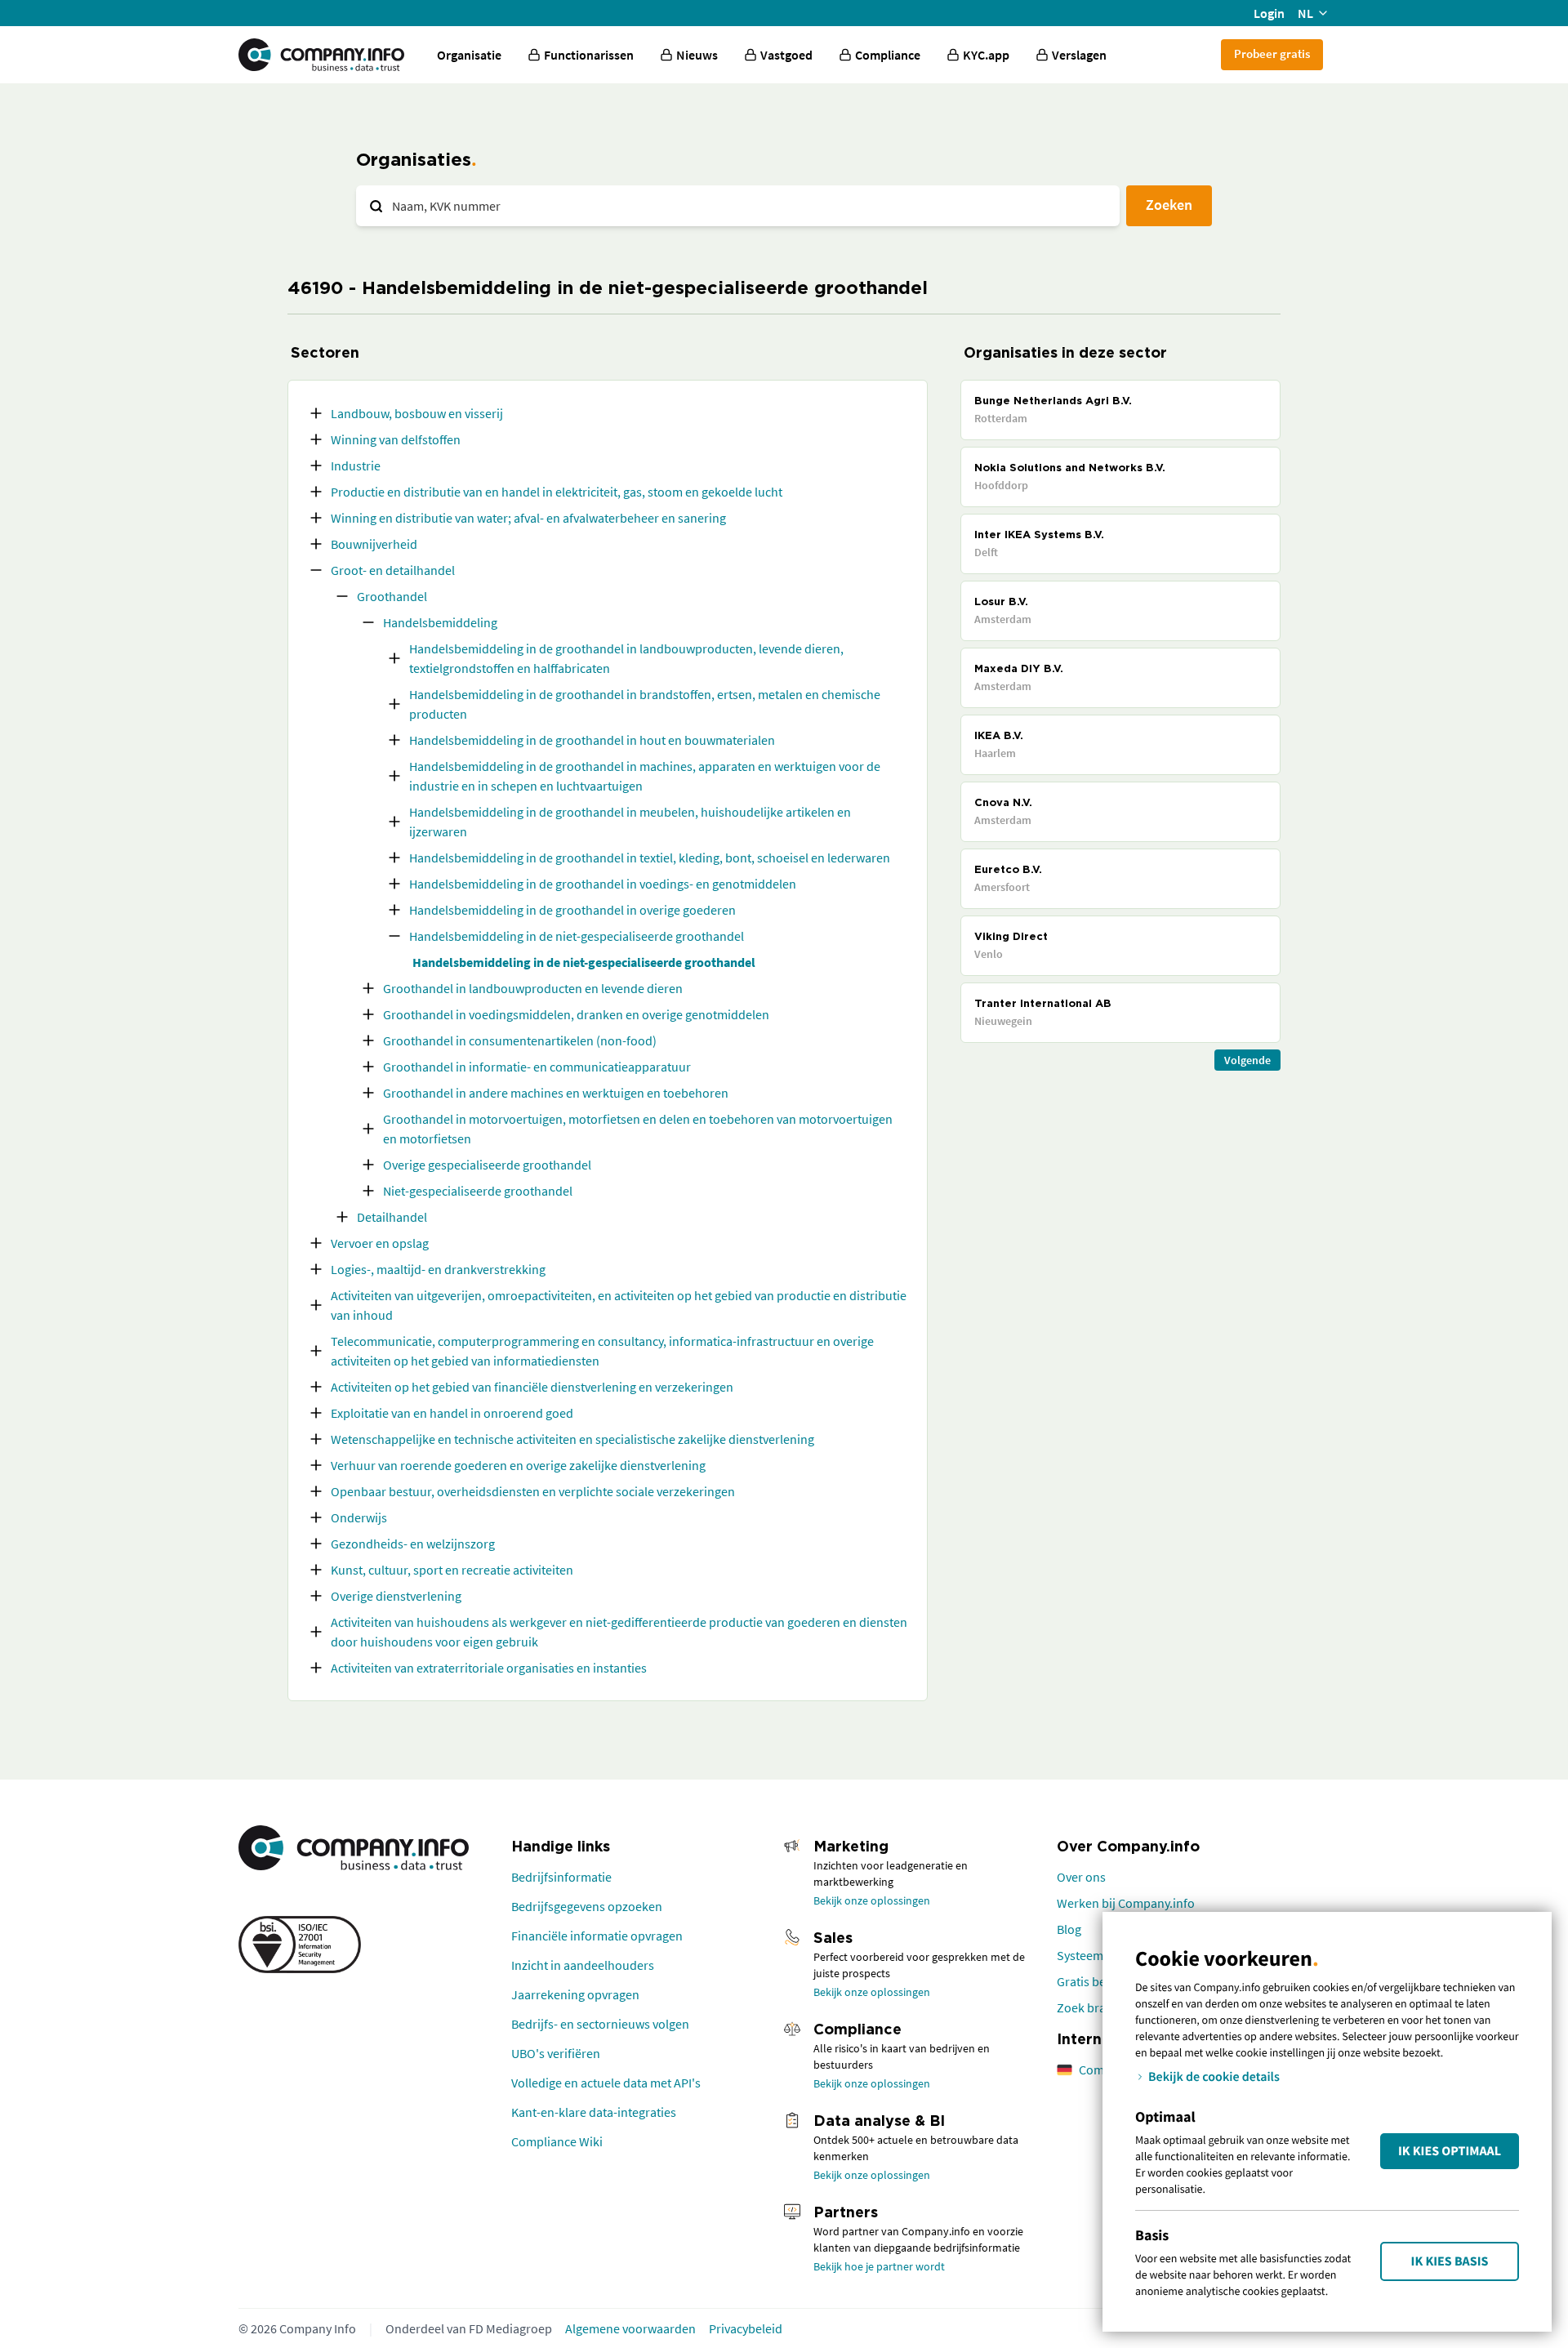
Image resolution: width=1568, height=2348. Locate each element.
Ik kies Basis (1450, 2261)
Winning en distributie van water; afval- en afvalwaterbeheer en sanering (528, 518)
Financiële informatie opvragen (597, 1936)
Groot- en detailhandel (393, 570)
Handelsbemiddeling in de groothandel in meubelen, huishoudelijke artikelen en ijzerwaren (630, 822)
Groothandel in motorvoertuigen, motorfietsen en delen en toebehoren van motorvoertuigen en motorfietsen (638, 1129)
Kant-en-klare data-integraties (594, 2112)
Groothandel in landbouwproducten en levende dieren (533, 988)
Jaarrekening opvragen (575, 1994)
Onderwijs (359, 1517)
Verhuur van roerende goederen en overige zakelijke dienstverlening (518, 1465)
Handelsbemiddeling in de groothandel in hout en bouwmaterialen (592, 740)
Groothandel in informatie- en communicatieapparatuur (537, 1067)
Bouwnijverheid (374, 544)
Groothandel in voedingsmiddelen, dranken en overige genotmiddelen (576, 1014)
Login (1269, 13)
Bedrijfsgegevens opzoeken (587, 1906)
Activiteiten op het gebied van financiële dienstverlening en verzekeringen (532, 1387)
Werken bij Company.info (1126, 1903)
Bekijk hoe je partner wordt (879, 2266)
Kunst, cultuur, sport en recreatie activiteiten (452, 1570)
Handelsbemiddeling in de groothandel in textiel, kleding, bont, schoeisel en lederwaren (650, 858)
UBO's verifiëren (556, 2053)
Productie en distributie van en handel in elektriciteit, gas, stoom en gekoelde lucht (557, 492)
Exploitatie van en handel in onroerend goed (452, 1413)
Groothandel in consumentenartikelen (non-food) (520, 1040)
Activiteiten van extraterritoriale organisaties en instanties (489, 1668)
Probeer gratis (1272, 53)
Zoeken (1169, 205)
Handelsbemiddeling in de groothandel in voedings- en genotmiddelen (603, 884)
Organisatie (469, 55)
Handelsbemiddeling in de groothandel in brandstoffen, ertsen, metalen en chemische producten (645, 704)
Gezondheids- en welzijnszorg (413, 1544)
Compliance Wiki (557, 2141)
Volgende (1247, 1060)
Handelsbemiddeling (440, 622)
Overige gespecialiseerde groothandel (487, 1165)
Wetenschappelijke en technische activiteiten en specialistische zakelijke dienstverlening (572, 1439)
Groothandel (392, 596)
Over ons (1081, 1877)
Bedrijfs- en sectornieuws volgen (600, 2024)
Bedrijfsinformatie (561, 1877)
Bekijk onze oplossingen (872, 1900)
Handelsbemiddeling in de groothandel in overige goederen (572, 910)
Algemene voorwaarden (630, 2328)
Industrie (356, 466)
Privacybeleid (746, 2328)
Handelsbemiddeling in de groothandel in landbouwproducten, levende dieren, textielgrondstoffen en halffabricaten (626, 658)
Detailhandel (392, 1217)
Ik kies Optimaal (1450, 2151)
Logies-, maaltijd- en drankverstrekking (438, 1269)
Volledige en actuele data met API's (606, 2083)
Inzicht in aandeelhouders (583, 1965)
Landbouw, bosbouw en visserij (417, 413)
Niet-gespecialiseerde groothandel (478, 1191)
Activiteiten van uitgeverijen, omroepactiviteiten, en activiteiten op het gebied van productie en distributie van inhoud (619, 1305)
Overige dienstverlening (396, 1596)
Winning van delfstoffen (396, 439)
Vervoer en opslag (380, 1243)
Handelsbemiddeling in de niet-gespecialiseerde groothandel (577, 936)
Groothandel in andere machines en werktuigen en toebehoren (556, 1093)
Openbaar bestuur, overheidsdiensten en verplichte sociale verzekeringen (533, 1491)
